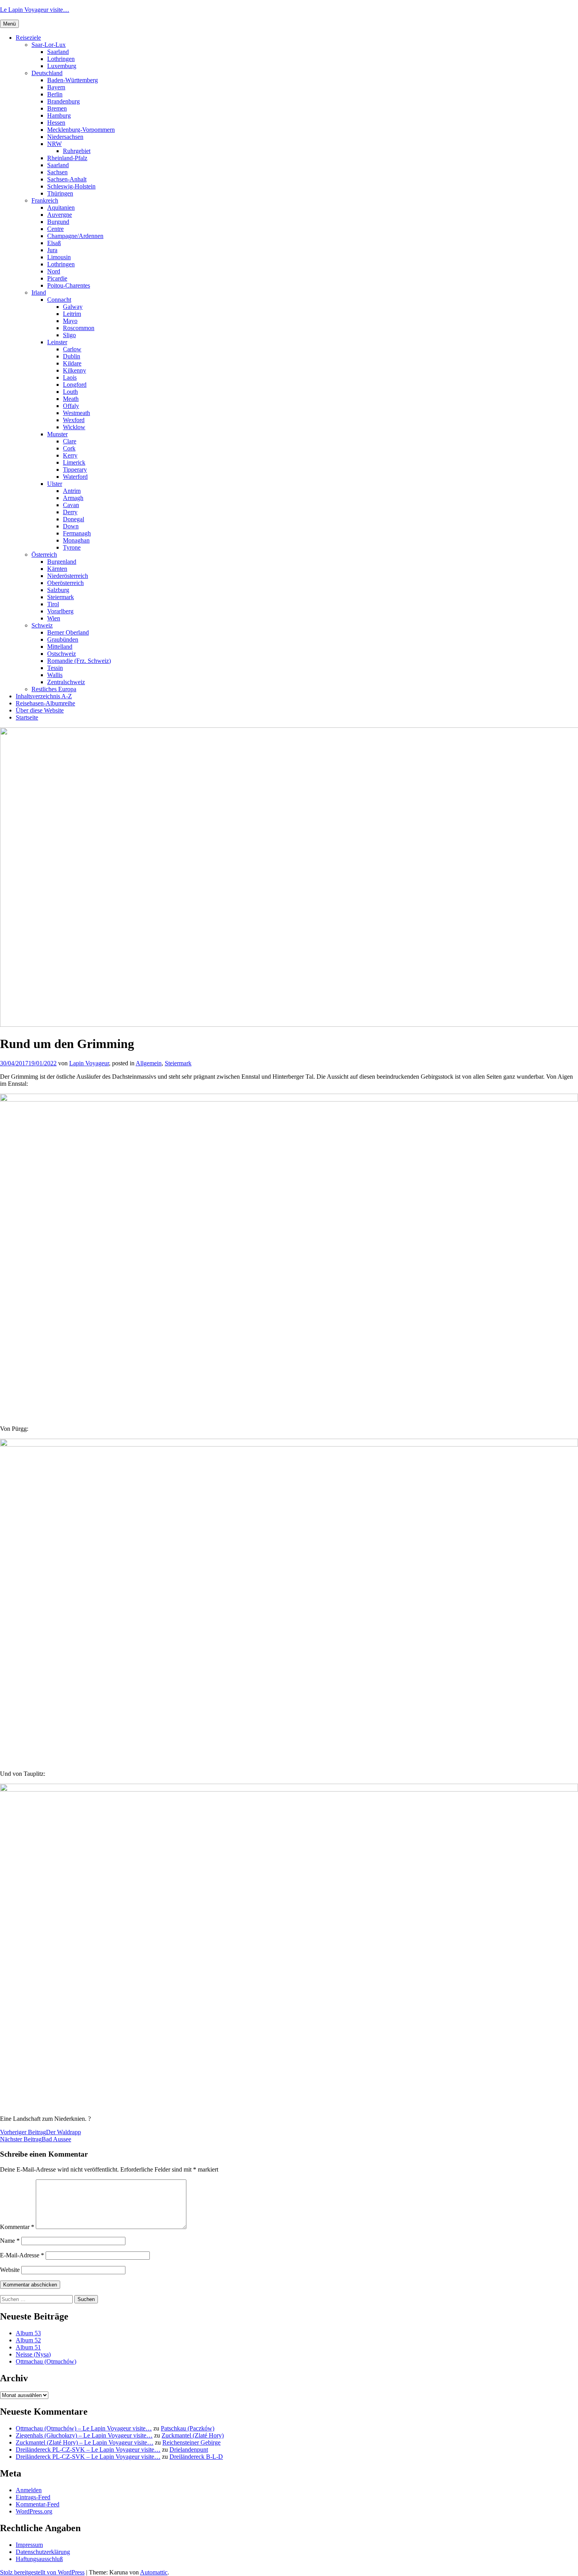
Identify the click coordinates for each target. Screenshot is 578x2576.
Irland (39, 292)
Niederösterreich (68, 576)
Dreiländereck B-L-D (196, 2457)
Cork (69, 448)
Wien (54, 618)
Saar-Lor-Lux (49, 45)
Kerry (70, 455)
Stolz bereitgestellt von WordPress (42, 2572)
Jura (52, 250)
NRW (54, 144)
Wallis (55, 675)
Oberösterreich (65, 583)
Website (10, 2270)
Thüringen (60, 193)
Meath (71, 399)
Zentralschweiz (66, 682)
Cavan (71, 505)
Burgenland (62, 562)
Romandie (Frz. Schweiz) (79, 661)
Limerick (74, 462)
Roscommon (79, 328)
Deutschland (47, 73)
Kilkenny (75, 370)
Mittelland (60, 647)
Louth (70, 392)
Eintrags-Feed (33, 2497)
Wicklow (74, 427)
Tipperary (75, 470)
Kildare (72, 363)
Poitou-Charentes (69, 285)
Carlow (72, 349)
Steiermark (61, 597)
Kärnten (57, 569)
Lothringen (61, 59)
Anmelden (29, 2490)
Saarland (58, 52)
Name (10, 2241)
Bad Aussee (36, 2139)
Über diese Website (40, 710)
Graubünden (63, 639)
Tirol (53, 604)
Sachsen (57, 172)
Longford (75, 385)
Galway (73, 307)
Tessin (55, 668)
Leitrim (72, 314)
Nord (54, 271)
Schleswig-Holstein (71, 186)
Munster (57, 434)
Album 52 (28, 2340)
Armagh (73, 498)
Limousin (59, 257)
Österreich (44, 555)
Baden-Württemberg (73, 80)
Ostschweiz (62, 654)
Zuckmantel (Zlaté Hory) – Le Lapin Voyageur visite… (85, 2442)
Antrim (72, 491)
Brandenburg (64, 101)
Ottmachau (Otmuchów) (46, 2361)
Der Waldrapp (40, 2132)
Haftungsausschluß (39, 2559)
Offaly (71, 406)
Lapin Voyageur (89, 1063)
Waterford (75, 477)
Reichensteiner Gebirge (191, 2442)
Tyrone (72, 547)
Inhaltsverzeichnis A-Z (44, 696)
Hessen (56, 123)
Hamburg (59, 115)
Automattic (154, 2572)
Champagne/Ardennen (75, 236)
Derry (70, 512)
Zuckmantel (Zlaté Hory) (193, 2435)
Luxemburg (62, 66)
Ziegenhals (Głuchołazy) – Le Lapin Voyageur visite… (84, 2435)
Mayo (70, 321)
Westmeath (76, 413)
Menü (9, 24)
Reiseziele (28, 38)
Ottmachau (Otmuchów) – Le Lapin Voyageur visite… (84, 2428)
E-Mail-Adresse (22, 2255)
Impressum (29, 2545)
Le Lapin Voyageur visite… (35, 10)
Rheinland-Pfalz (67, 158)
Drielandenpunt (189, 2450)
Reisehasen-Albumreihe (45, 703)
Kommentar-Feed (38, 2504)
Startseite (27, 717)
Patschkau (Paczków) (188, 2428)
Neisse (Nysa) (33, 2354)
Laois (70, 377)
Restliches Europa (54, 689)
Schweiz (42, 625)
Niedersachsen (65, 137)
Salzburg (58, 590)
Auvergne (60, 215)
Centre (55, 229)
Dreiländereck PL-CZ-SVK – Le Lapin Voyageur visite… (88, 2450)
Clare (70, 441)
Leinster (57, 342)
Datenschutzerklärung (43, 2552)
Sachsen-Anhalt (67, 179)
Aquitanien (61, 208)
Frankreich (45, 200)
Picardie (57, 278)
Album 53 (28, 2333)
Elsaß (54, 243)
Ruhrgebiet (77, 151)
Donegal (74, 519)
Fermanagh (77, 533)
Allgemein (149, 1063)
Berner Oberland (68, 632)
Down (71, 526)
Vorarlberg (60, 611)
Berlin (55, 94)
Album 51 (28, 2347)
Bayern (56, 87)
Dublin (72, 356)
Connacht (59, 300)
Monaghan (76, 540)
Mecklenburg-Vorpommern (81, 130)
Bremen (57, 108)
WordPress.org (34, 2511)
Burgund (58, 222)
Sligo (69, 335)
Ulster (55, 484)
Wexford (74, 420)
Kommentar (17, 2227)
